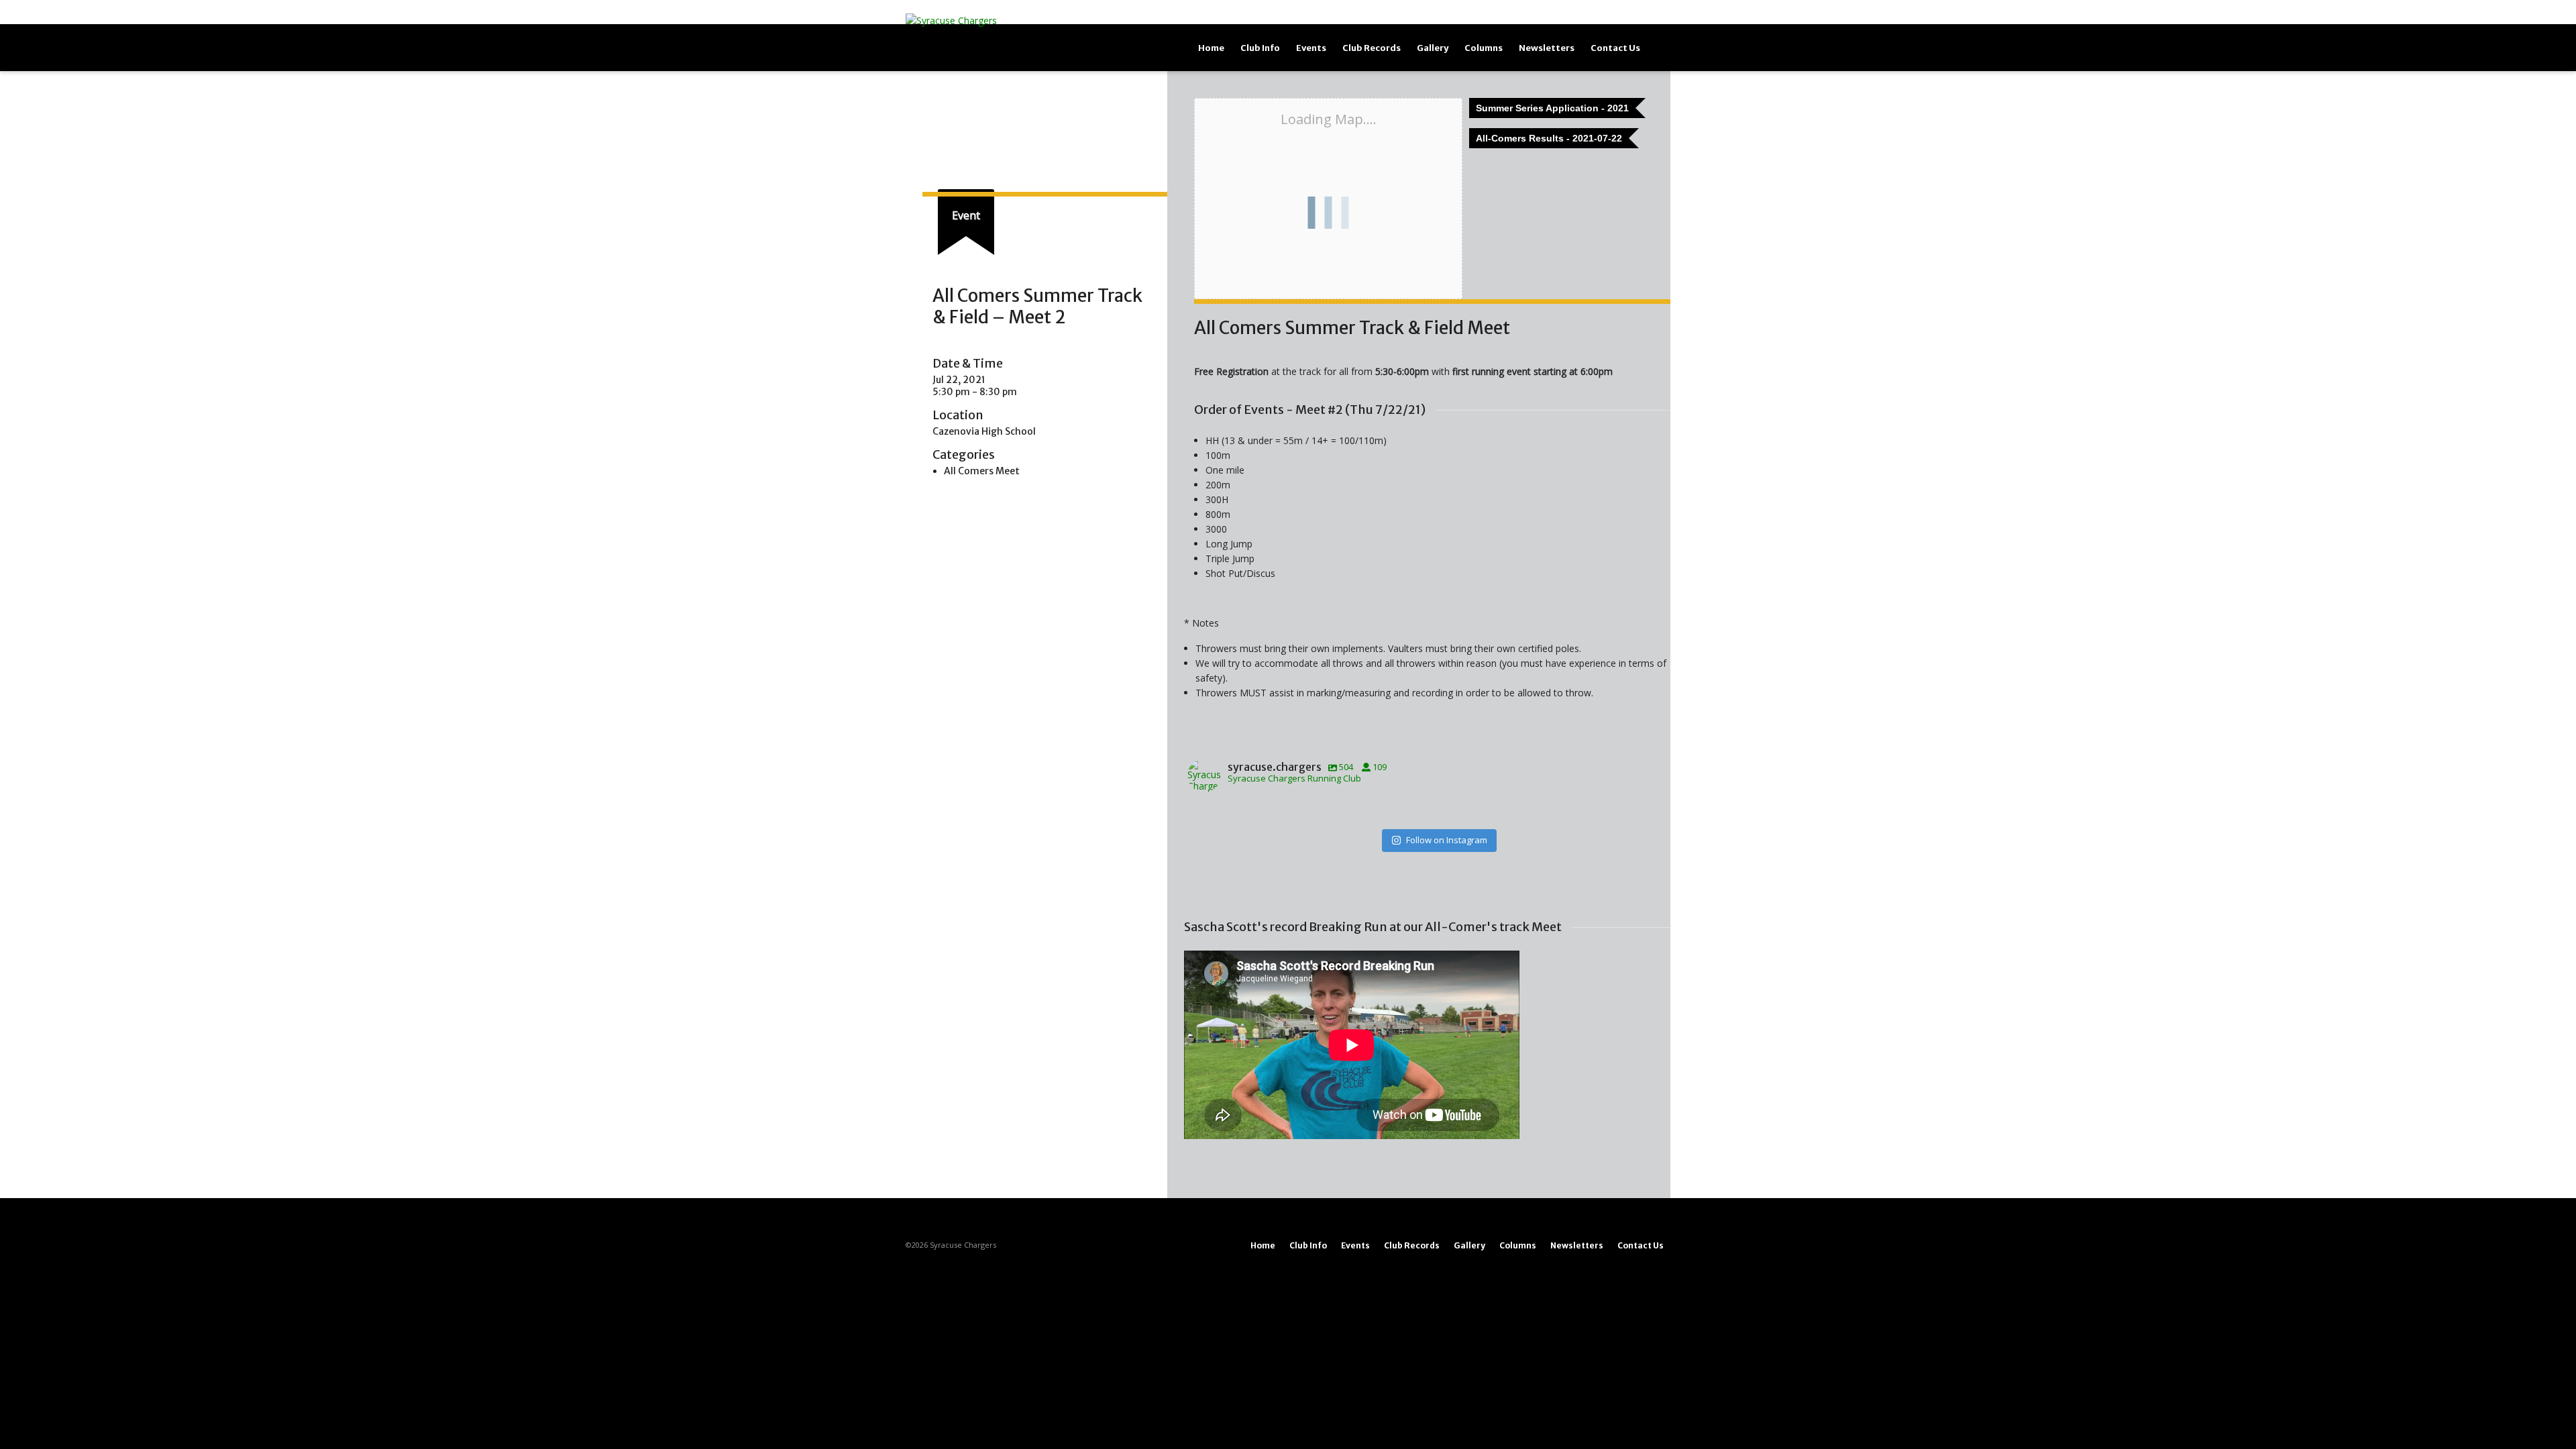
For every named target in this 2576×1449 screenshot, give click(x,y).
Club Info (1260, 48)
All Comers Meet (982, 471)
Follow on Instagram (1447, 840)
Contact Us (1615, 48)
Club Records (1372, 48)
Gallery (1433, 48)
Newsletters (1547, 48)
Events (1311, 48)
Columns (1484, 48)
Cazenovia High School (984, 431)
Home (1211, 48)
